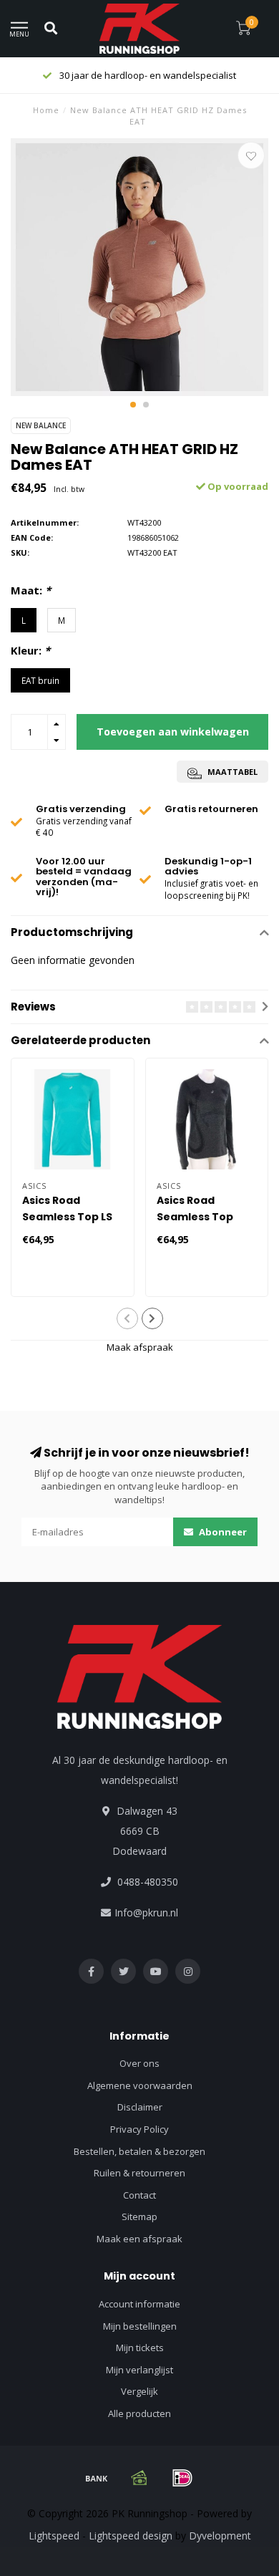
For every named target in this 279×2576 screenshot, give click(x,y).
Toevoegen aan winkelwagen (173, 732)
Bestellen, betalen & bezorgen (139, 2151)
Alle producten (139, 2413)
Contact (139, 2195)
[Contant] (139, 2478)
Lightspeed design (131, 2536)
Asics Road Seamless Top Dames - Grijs (195, 1217)
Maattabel (231, 772)
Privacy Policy (139, 2129)
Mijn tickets (140, 2348)
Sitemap (139, 2216)
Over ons (139, 2063)
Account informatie (139, 2304)
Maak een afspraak (139, 2239)
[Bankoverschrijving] (97, 2478)
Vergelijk (139, 2391)
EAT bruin (40, 680)
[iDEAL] (182, 2478)
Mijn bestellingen (140, 2326)
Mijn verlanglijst (139, 2370)
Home (46, 110)
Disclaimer (140, 2107)
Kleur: (30, 650)
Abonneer (222, 1532)
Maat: (31, 590)
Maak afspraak (140, 1347)
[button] (133, 405)
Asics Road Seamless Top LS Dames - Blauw (67, 1217)
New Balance (41, 425)
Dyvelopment (220, 2536)
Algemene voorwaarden (140, 2085)
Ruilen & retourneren (139, 2173)
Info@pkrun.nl (146, 1912)
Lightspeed (54, 2536)
